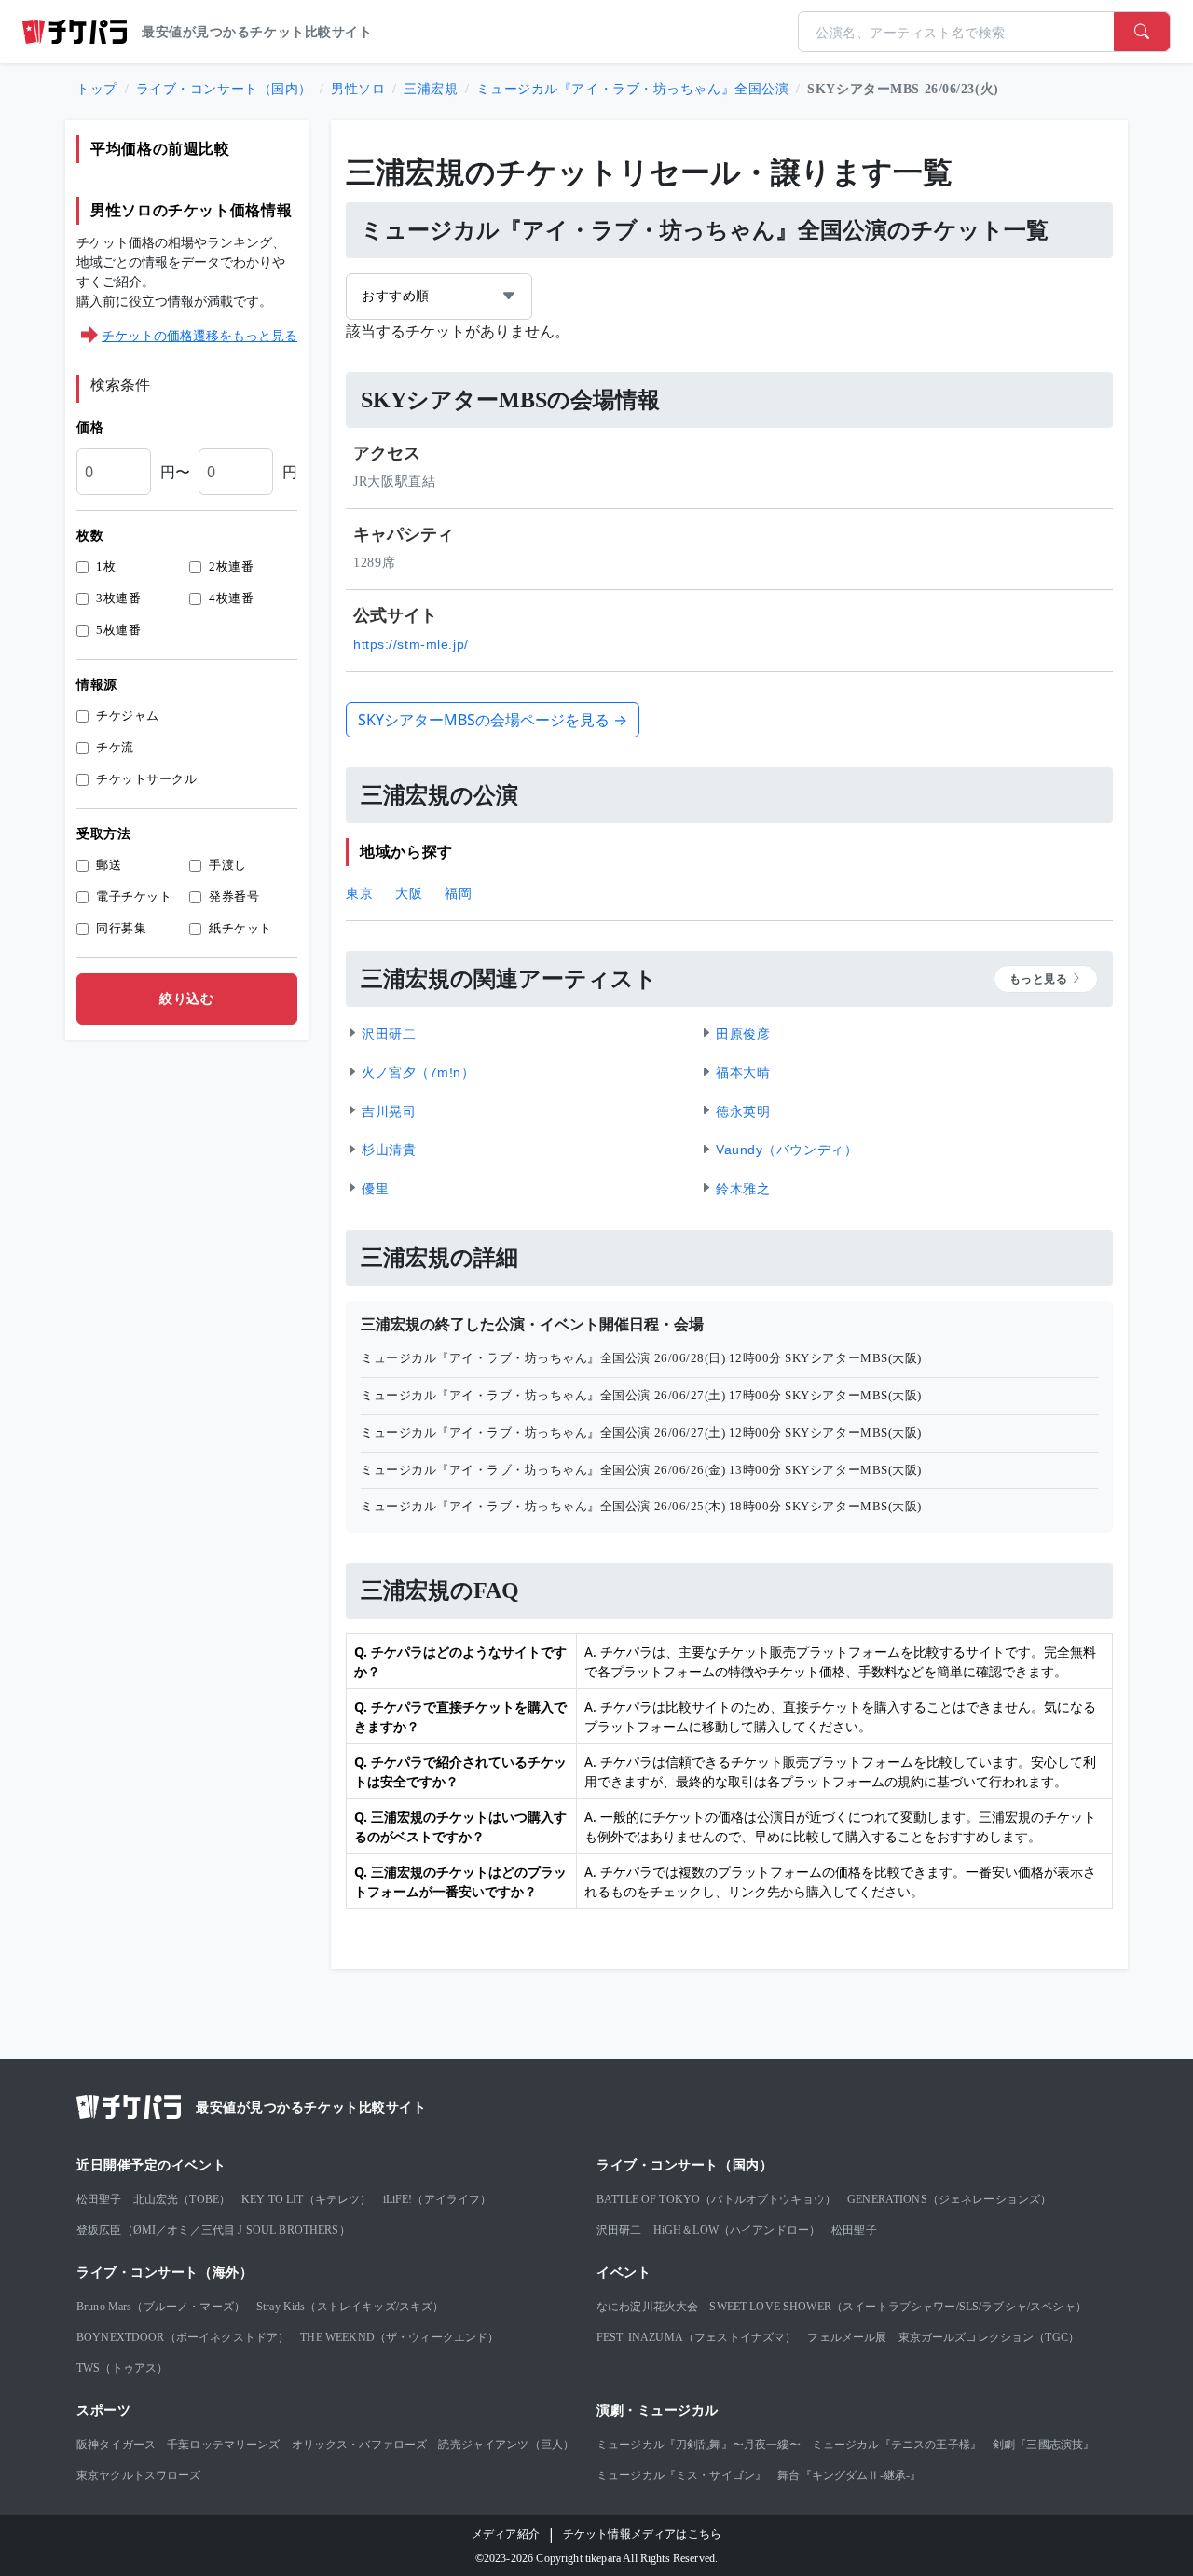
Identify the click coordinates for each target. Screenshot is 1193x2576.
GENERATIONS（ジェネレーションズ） (949, 2199)
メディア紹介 (506, 2534)
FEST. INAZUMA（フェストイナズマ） (696, 2337)
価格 (90, 427)
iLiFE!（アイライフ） (438, 2199)
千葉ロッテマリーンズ (224, 2445)
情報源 (97, 685)
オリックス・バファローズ (360, 2445)
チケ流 (115, 747)
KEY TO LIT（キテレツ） (306, 2199)
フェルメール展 (847, 2337)
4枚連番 (231, 598)
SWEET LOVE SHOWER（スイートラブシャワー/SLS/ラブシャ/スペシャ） (898, 2307)
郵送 (109, 865)
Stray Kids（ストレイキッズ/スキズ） (350, 2307)
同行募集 (121, 928)
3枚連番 (118, 598)
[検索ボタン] (1142, 32)
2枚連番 (231, 566)
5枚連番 (118, 630)
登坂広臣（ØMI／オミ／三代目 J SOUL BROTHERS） (213, 2230)
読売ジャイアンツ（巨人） (506, 2445)
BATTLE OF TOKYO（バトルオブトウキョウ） (716, 2199)
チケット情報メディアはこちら (642, 2534)
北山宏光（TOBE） (182, 2199)
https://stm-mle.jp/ (411, 644)
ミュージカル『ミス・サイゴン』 (681, 2475)
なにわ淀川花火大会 (647, 2307)
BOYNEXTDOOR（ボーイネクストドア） (183, 2337)
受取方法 (103, 834)
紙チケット (240, 928)
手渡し (228, 865)
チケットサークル (146, 779)
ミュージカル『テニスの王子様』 (897, 2445)
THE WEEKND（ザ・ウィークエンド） (399, 2337)
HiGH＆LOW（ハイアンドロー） (737, 2230)
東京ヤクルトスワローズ (139, 2475)
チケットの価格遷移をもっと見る (199, 335)
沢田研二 (619, 2230)
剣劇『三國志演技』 (1043, 2445)
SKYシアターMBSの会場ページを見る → (493, 720)
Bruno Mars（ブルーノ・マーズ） (161, 2307)
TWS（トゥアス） (122, 2368)
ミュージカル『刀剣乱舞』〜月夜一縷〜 (699, 2445)
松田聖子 (99, 2199)
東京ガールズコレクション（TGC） (989, 2337)
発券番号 (234, 896)
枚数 (90, 536)
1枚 (106, 566)
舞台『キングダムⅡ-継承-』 (849, 2475)
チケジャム (128, 716)
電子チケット (134, 896)
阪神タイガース (116, 2445)
